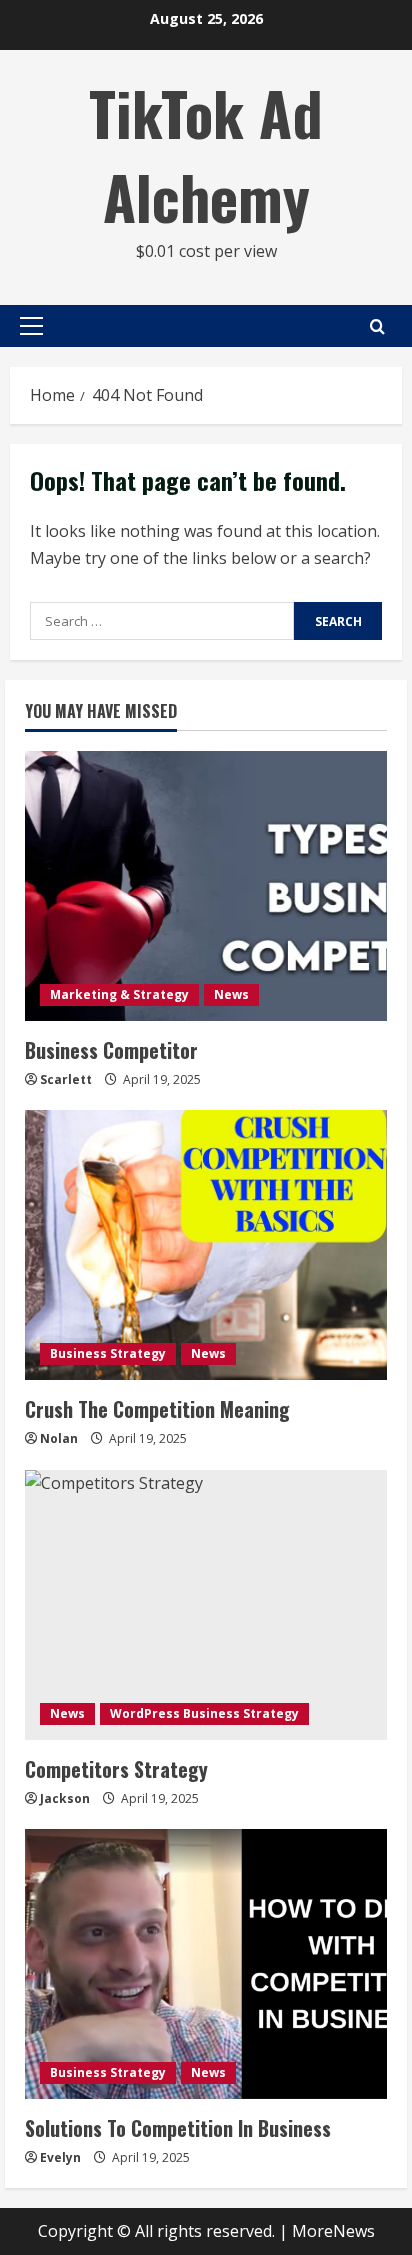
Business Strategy (108, 1353)
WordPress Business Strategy (204, 1713)
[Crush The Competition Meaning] (206, 1245)
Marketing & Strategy (119, 994)
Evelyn (60, 2157)
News (231, 994)
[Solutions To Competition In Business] (206, 1964)
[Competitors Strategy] (206, 1605)
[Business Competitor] (206, 886)
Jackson (65, 1798)
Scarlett (66, 1079)
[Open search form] (377, 326)
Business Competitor (111, 1050)
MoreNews (333, 2231)
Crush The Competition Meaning (157, 1409)
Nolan (59, 1438)
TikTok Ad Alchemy (206, 153)
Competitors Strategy (116, 1769)
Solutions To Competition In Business (178, 2128)
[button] (31, 326)
